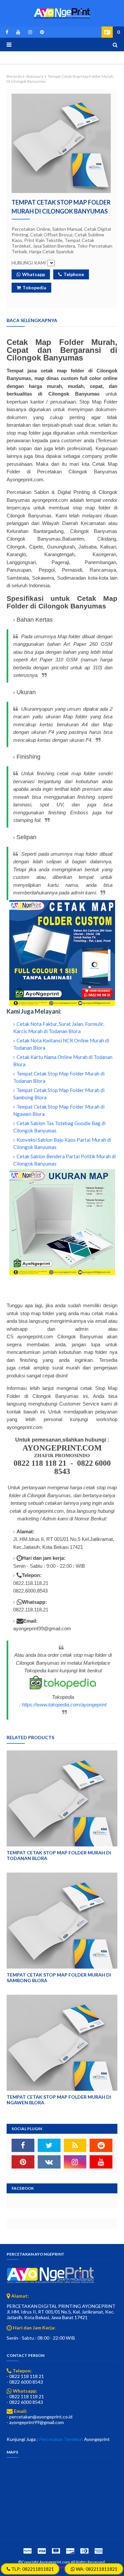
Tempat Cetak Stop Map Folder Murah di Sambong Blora (59, 1978)
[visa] (42, 2551)
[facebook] (7, 32)
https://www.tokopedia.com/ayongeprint (64, 1705)
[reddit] (101, 2145)
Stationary (35, 76)
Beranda (14, 76)
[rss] (75, 2145)
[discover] (70, 2551)
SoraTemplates (62, 2567)
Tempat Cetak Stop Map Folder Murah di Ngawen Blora (59, 2100)
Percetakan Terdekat (61, 2439)
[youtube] (18, 32)
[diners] (84, 2551)
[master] (56, 2551)
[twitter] (49, 2145)
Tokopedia (34, 287)
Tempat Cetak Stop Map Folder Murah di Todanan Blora (59, 1855)
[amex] (98, 2551)
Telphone (74, 274)
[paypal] (27, 2551)
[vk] (49, 2162)
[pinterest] (41, 32)
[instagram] (30, 32)
